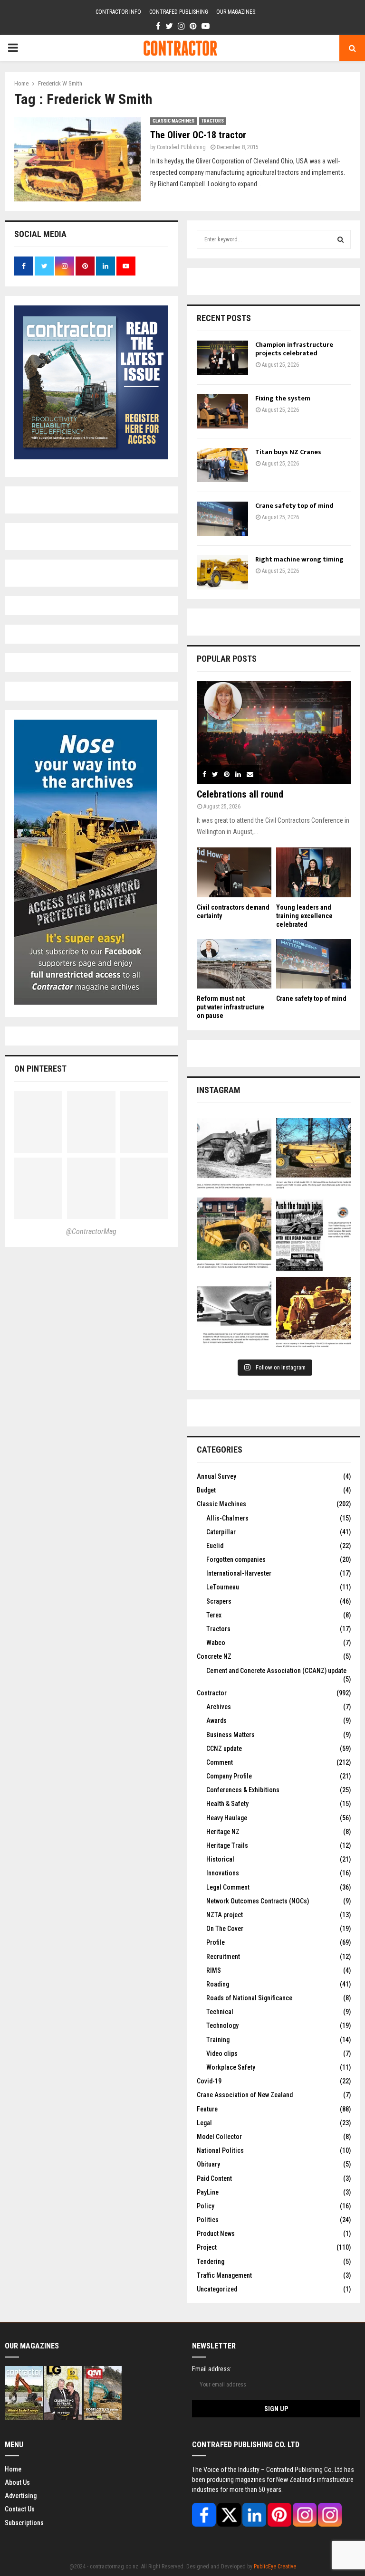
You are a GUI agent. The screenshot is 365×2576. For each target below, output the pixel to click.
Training (218, 2040)
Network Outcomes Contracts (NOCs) (258, 1901)
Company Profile (229, 1776)
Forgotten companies (236, 1559)
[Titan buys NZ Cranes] (222, 465)
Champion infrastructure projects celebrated (294, 349)
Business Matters (231, 1735)
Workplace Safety (231, 2067)
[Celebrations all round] (274, 732)
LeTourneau (223, 1587)
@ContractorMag (91, 1231)
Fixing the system (283, 398)
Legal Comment (228, 1887)
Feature (207, 2109)
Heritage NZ (223, 1832)
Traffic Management (224, 2275)
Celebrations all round (240, 794)
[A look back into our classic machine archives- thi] (234, 1155)
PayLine (208, 2192)
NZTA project (225, 1915)
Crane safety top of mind (294, 506)
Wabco (216, 1643)
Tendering (211, 2262)
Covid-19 (209, 2081)
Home (13, 2469)
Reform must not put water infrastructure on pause (231, 1007)
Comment (220, 1762)
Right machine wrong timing (300, 559)
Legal (204, 2123)
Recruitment (223, 1957)
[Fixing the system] (222, 411)
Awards (216, 1721)
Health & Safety (227, 1804)
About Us (17, 2482)
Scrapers (219, 1601)
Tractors (213, 121)
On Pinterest (40, 1069)
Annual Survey (216, 1476)
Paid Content (214, 2178)
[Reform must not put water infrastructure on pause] (234, 964)
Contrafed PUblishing (181, 147)
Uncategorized (217, 2289)
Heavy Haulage (227, 1818)
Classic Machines (173, 121)
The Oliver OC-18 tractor (198, 135)
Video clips (222, 2053)
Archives (219, 1707)
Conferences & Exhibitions (243, 1790)
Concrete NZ (214, 1656)
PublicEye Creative (275, 2566)
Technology (222, 2025)
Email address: (212, 2369)
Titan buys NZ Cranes (288, 452)
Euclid (215, 1546)
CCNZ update (224, 1749)
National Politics (220, 2150)
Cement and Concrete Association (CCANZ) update (276, 1671)
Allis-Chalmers (227, 1518)
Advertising (21, 2496)
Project (207, 2247)
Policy (206, 2206)
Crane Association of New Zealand (245, 2095)
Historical (220, 1859)
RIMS (214, 1970)
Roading (218, 1984)
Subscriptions (24, 2523)
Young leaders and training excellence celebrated (304, 916)
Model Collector (219, 2137)
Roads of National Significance (249, 1998)
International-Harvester (239, 1573)
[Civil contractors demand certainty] (234, 872)
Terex (214, 1615)
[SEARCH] (341, 239)
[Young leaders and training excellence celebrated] (313, 872)
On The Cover (225, 1929)
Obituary (208, 2164)
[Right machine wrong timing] (222, 572)
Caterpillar (221, 1532)
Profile (216, 1942)
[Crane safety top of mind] (222, 519)
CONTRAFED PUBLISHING (179, 12)
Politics (208, 2220)
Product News (216, 2234)
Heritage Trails (227, 1845)
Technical (220, 2012)
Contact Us (20, 2509)
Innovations (223, 1873)
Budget (206, 1490)
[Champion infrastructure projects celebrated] (222, 358)
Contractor (212, 1693)
